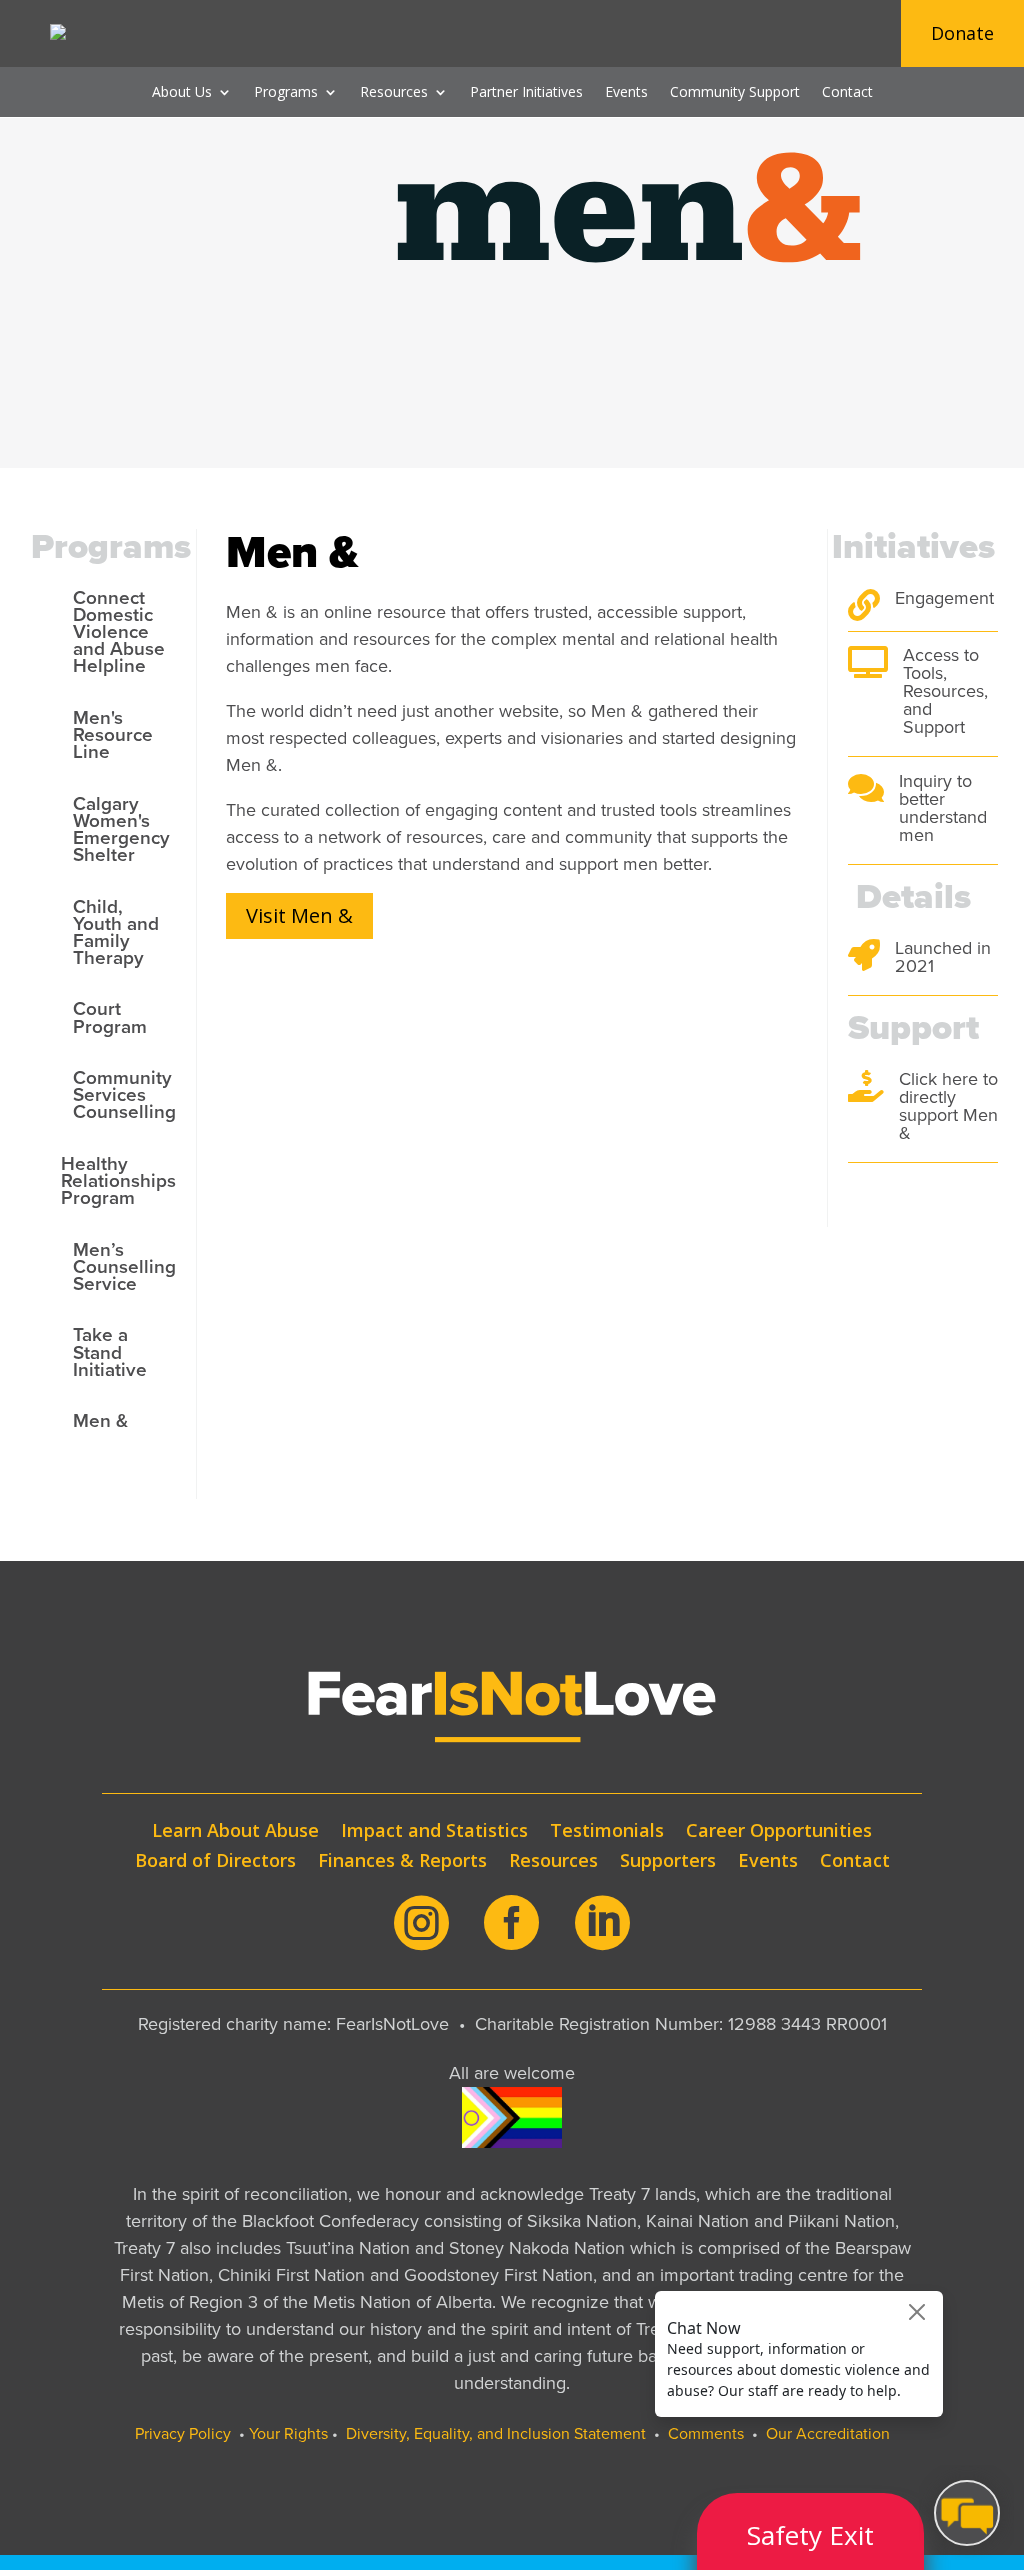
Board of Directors (215, 1862)
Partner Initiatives (526, 93)
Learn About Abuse (235, 1832)
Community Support (735, 93)
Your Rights (288, 2433)
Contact (847, 93)
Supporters (668, 1862)
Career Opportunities (779, 1832)
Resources (394, 93)
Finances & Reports (402, 1862)
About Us (182, 93)
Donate (962, 33)
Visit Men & (299, 915)
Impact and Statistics (434, 1832)
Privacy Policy (183, 2433)
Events (626, 93)
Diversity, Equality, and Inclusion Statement (496, 2433)
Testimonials (607, 1832)
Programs (286, 93)
